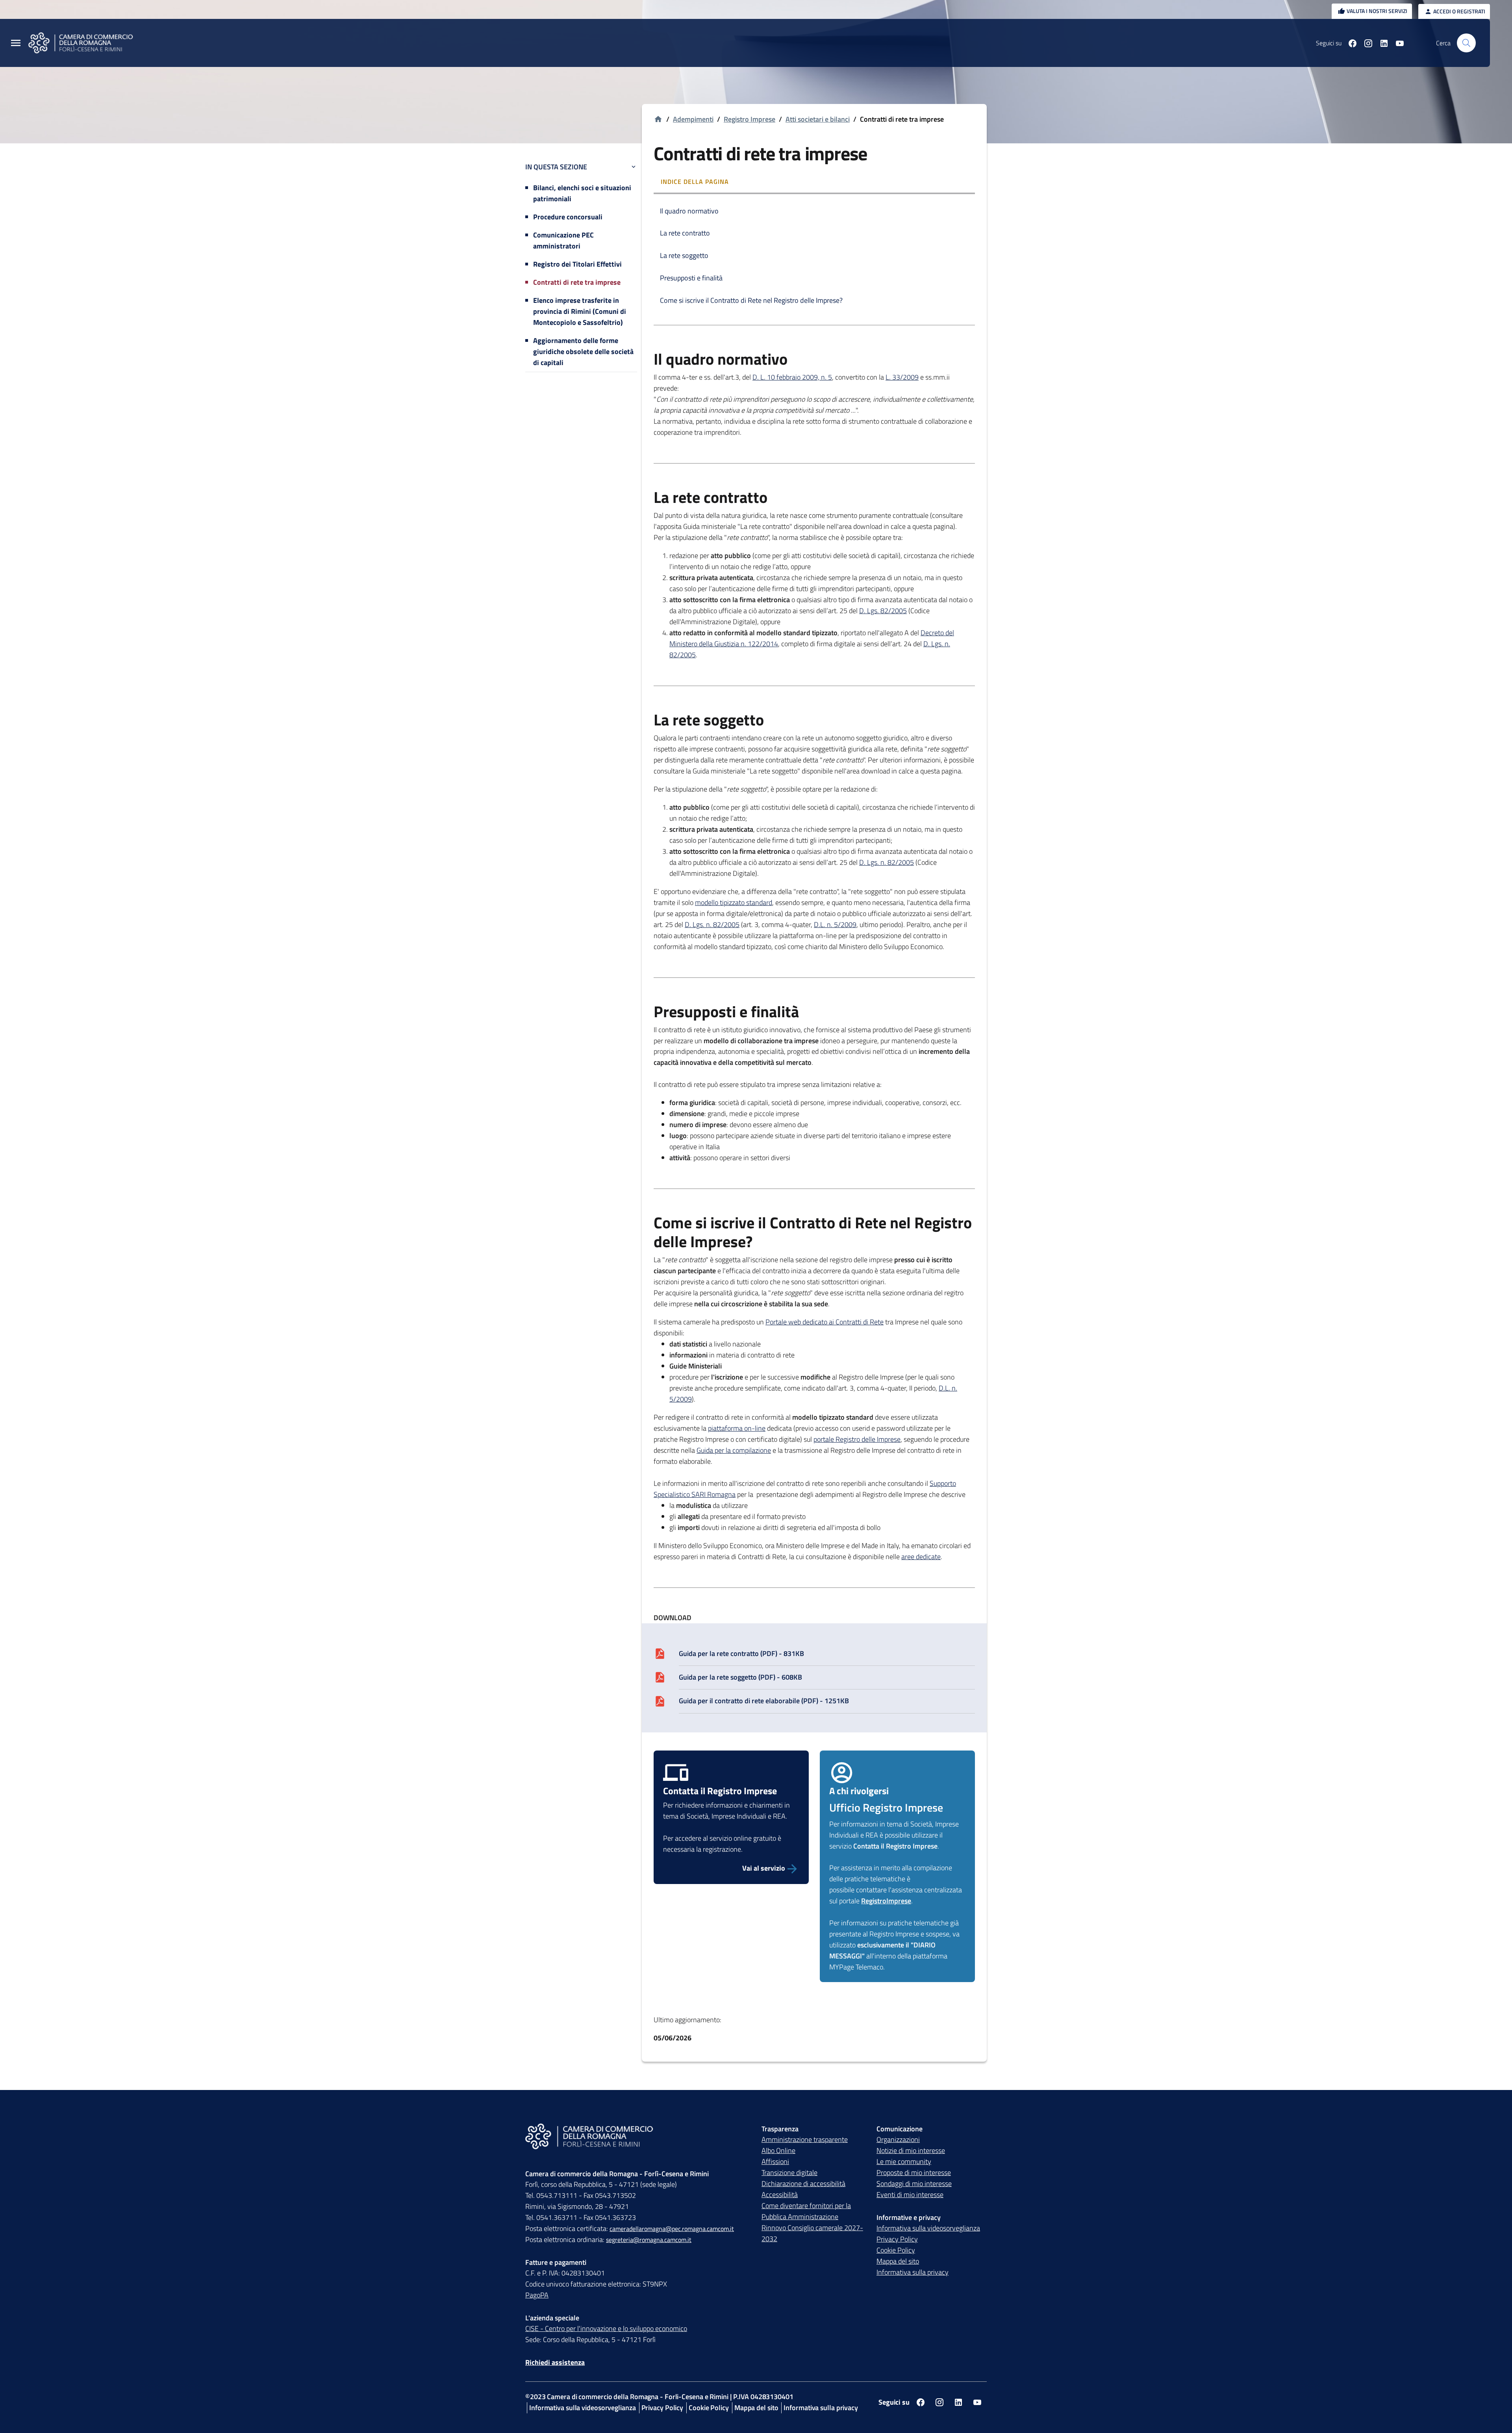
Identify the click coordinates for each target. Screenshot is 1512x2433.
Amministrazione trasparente (805, 2139)
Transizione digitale (789, 2172)
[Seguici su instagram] (1365, 43)
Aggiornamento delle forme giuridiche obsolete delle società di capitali (583, 351)
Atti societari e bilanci (818, 119)
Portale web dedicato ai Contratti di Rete (825, 1322)
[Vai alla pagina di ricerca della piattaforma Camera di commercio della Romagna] (1466, 43)
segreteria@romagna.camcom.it (649, 2240)
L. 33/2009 (902, 377)
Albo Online (778, 2150)
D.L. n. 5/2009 (835, 924)
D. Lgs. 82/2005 (883, 611)
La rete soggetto (684, 255)
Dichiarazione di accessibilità (803, 2184)
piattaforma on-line (737, 1428)
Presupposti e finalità (691, 278)
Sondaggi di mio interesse (914, 2184)
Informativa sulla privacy (913, 2272)
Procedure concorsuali (568, 217)
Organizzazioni (898, 2139)
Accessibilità (780, 2195)
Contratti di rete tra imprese (577, 282)
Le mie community (904, 2161)
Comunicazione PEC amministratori (563, 240)
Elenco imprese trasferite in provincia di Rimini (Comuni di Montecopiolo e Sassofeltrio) (580, 311)
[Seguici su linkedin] (1381, 43)
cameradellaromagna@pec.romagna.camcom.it (672, 2229)
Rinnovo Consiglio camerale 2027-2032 (812, 2233)
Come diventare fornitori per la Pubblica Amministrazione (806, 2211)
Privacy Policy (897, 2239)
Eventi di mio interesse (910, 2195)
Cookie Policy (896, 2250)
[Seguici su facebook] (1349, 43)
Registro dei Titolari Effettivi (577, 264)
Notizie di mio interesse (911, 2150)
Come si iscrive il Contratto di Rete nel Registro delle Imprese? (751, 300)
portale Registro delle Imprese (857, 1439)
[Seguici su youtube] (1397, 43)
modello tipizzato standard (734, 902)
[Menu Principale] (16, 43)
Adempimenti (693, 119)
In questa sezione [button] (556, 167)
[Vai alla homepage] (85, 43)
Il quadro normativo (689, 211)
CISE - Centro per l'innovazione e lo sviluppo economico (606, 2328)
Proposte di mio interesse (914, 2172)
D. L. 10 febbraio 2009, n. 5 (792, 377)
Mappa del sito (898, 2261)
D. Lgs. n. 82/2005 (887, 862)
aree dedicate (921, 1557)
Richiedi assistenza (555, 2362)
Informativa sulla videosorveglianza (928, 2228)
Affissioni (775, 2161)
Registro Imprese (750, 119)
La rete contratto (685, 233)
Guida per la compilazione (734, 1450)
